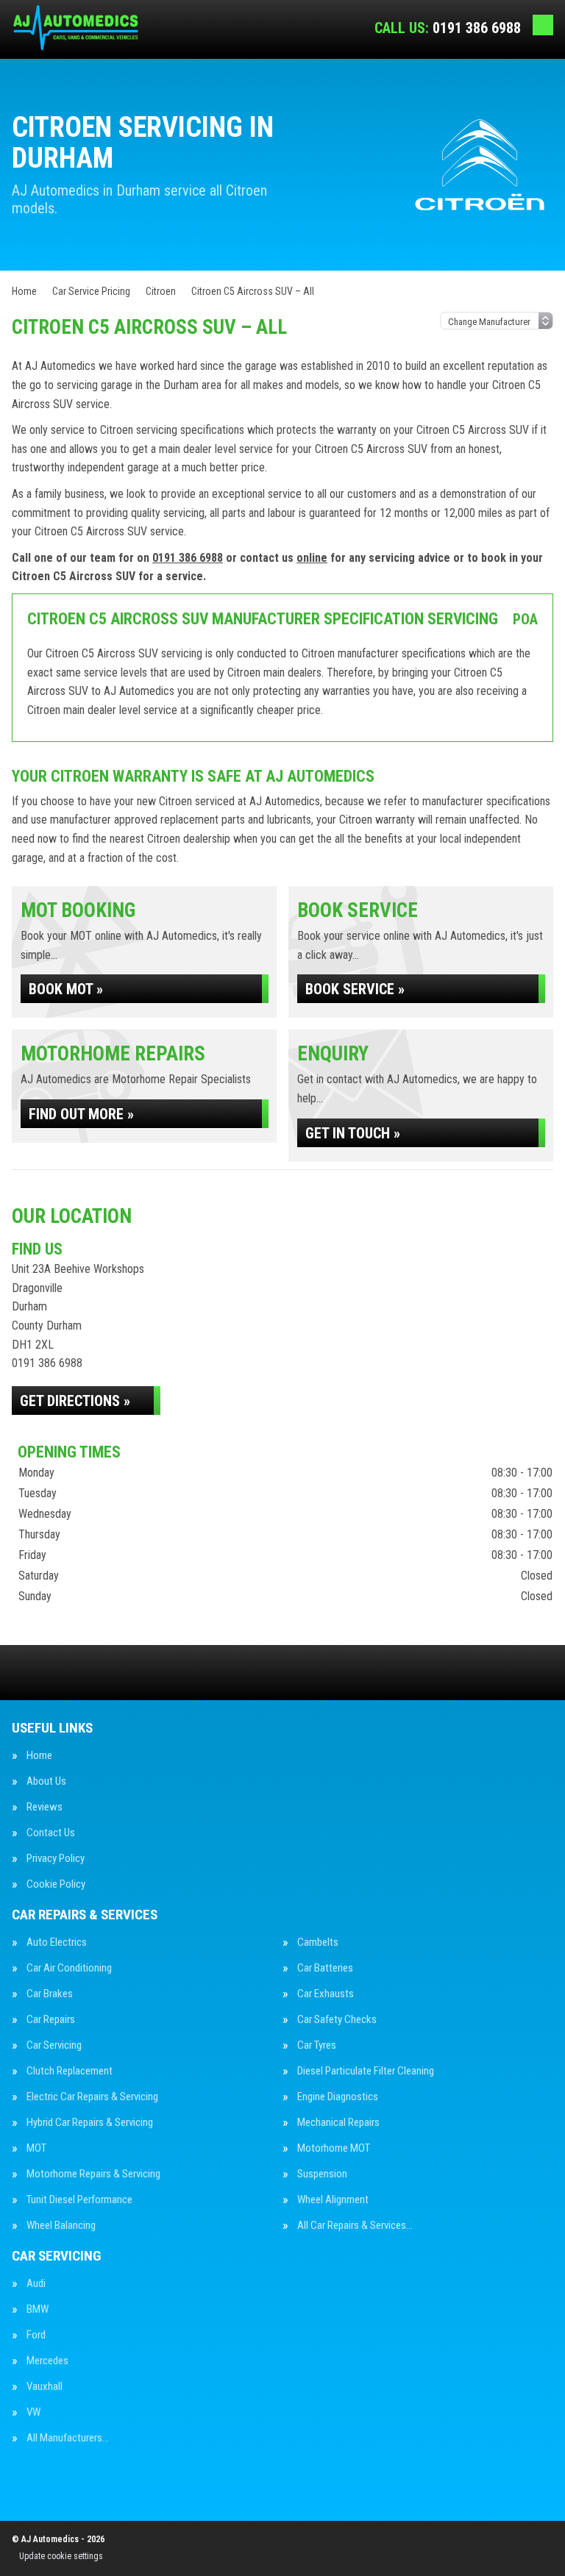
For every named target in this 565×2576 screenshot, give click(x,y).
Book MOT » (66, 989)
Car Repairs (51, 2020)
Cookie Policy (56, 1884)
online (312, 558)
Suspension (322, 2174)
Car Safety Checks (337, 2020)
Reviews (45, 1807)
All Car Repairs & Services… (355, 2226)
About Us (46, 1781)
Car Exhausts (326, 1994)
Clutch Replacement (70, 2071)
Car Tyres (317, 2045)
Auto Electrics (57, 1942)
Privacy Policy (56, 1859)
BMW (38, 2309)
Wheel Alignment (333, 2200)
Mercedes (47, 2361)
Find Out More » (81, 1114)
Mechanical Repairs (338, 2123)
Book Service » (355, 989)
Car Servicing (54, 2045)
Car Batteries (325, 1968)
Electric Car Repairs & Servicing (92, 2097)
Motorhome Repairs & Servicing (93, 2174)
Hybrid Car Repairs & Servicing (90, 2123)
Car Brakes (50, 1994)
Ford (36, 2335)
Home (39, 1756)
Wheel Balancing (61, 2226)
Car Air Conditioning (69, 1968)
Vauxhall (45, 2387)
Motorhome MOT (334, 2148)
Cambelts (318, 1942)
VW (33, 2412)
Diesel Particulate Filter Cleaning (366, 2071)
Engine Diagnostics (338, 2097)
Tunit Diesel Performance (79, 2200)
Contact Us (51, 1833)
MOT (36, 2148)
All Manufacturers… (68, 2438)
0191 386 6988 (448, 28)
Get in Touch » (353, 1133)
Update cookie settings (61, 2556)
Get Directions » (75, 1401)
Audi (36, 2284)
